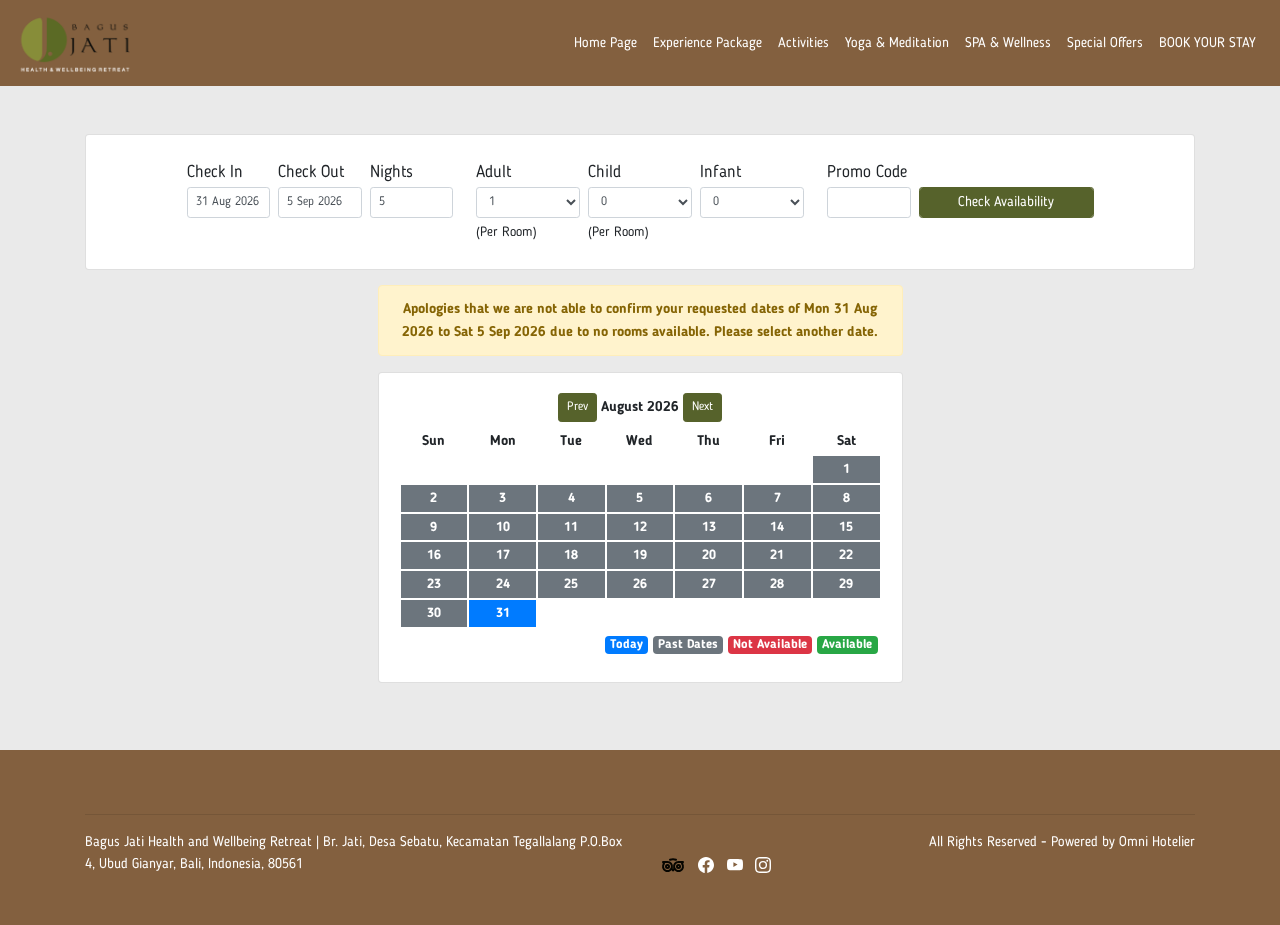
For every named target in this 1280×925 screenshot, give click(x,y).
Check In (215, 172)
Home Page (605, 43)
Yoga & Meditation (897, 43)
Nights (391, 172)
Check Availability (1006, 201)
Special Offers (1105, 43)
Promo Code (867, 172)
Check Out (311, 172)
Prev (577, 407)
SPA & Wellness (1008, 43)
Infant (720, 172)
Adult (493, 172)
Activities (803, 43)
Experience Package (707, 43)
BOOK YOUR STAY (1207, 43)
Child (604, 172)
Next (702, 407)
